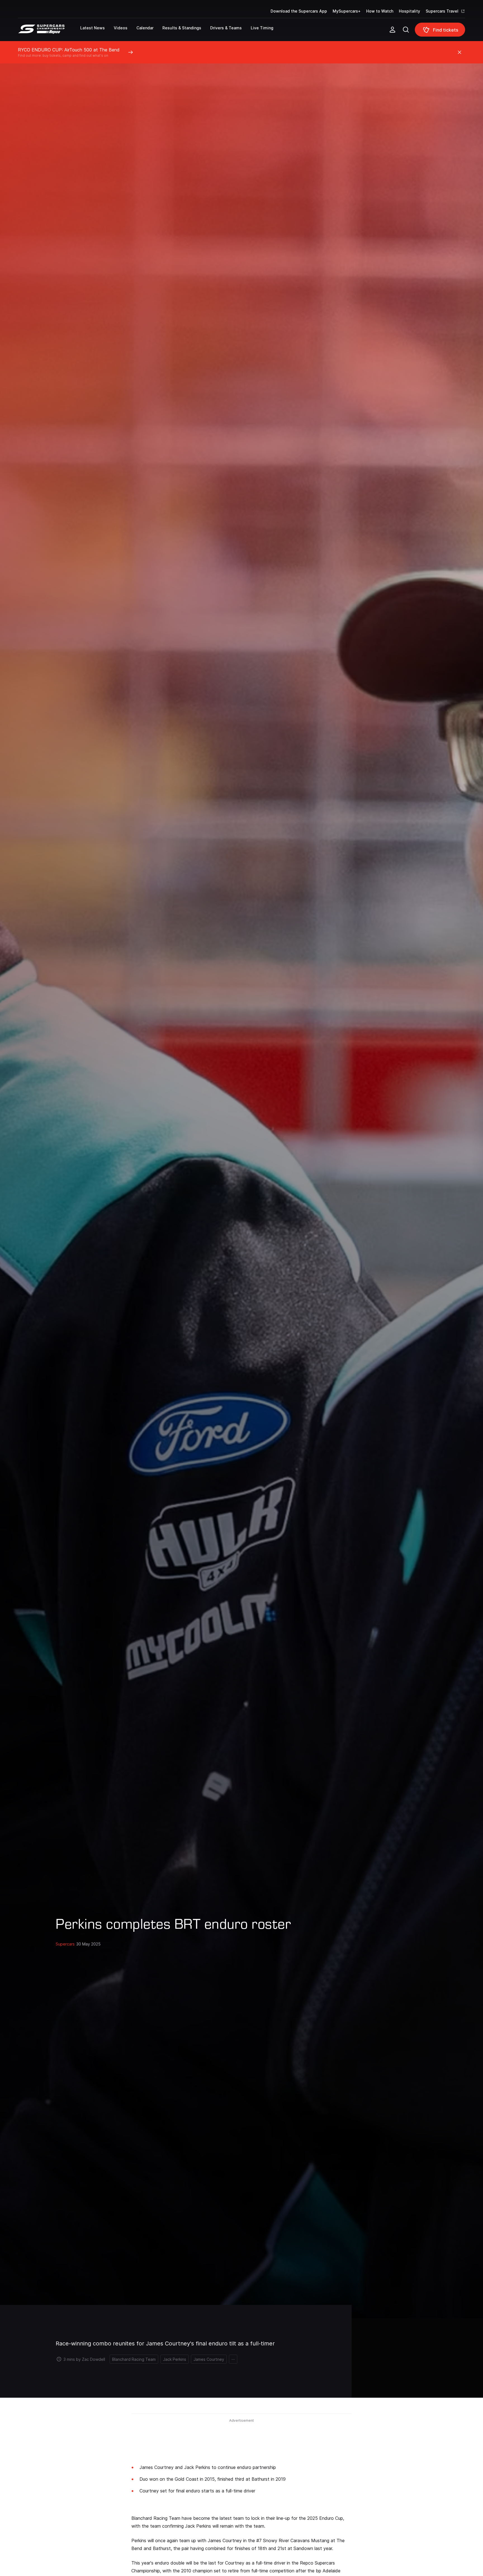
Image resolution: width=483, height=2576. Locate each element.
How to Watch (380, 11)
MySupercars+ (347, 11)
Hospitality (409, 11)
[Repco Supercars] (49, 32)
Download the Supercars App (299, 11)
